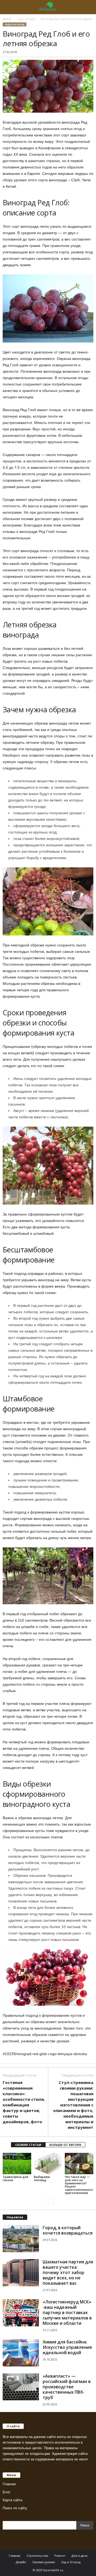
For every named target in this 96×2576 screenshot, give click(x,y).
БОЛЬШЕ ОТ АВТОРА (65, 2145)
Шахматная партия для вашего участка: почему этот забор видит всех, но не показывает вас (68, 2272)
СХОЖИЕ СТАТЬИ (28, 2145)
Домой (7, 19)
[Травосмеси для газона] (17, 2164)
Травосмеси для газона (15, 2178)
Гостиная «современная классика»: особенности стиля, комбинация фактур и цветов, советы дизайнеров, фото (24, 2102)
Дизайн (21, 2562)
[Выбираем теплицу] (48, 2164)
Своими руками (44, 2562)
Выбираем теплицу (42, 2178)
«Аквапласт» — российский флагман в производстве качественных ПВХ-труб (67, 2387)
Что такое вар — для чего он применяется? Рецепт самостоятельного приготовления (79, 2185)
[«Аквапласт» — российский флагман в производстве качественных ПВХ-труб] (21, 2387)
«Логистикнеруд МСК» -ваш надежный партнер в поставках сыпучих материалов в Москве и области (67, 2312)
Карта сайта (12, 2500)
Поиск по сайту (15, 2508)
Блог (7, 2492)
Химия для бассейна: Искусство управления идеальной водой (67, 2347)
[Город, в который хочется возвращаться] (21, 2239)
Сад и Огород (26, 19)
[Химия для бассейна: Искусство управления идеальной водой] (21, 2353)
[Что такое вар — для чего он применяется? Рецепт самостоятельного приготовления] (79, 2164)
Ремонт (60, 2556)
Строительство (37, 2556)
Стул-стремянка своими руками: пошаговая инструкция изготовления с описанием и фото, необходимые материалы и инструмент (73, 2105)
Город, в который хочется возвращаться (68, 2230)
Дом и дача (79, 2556)
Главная (9, 2484)
